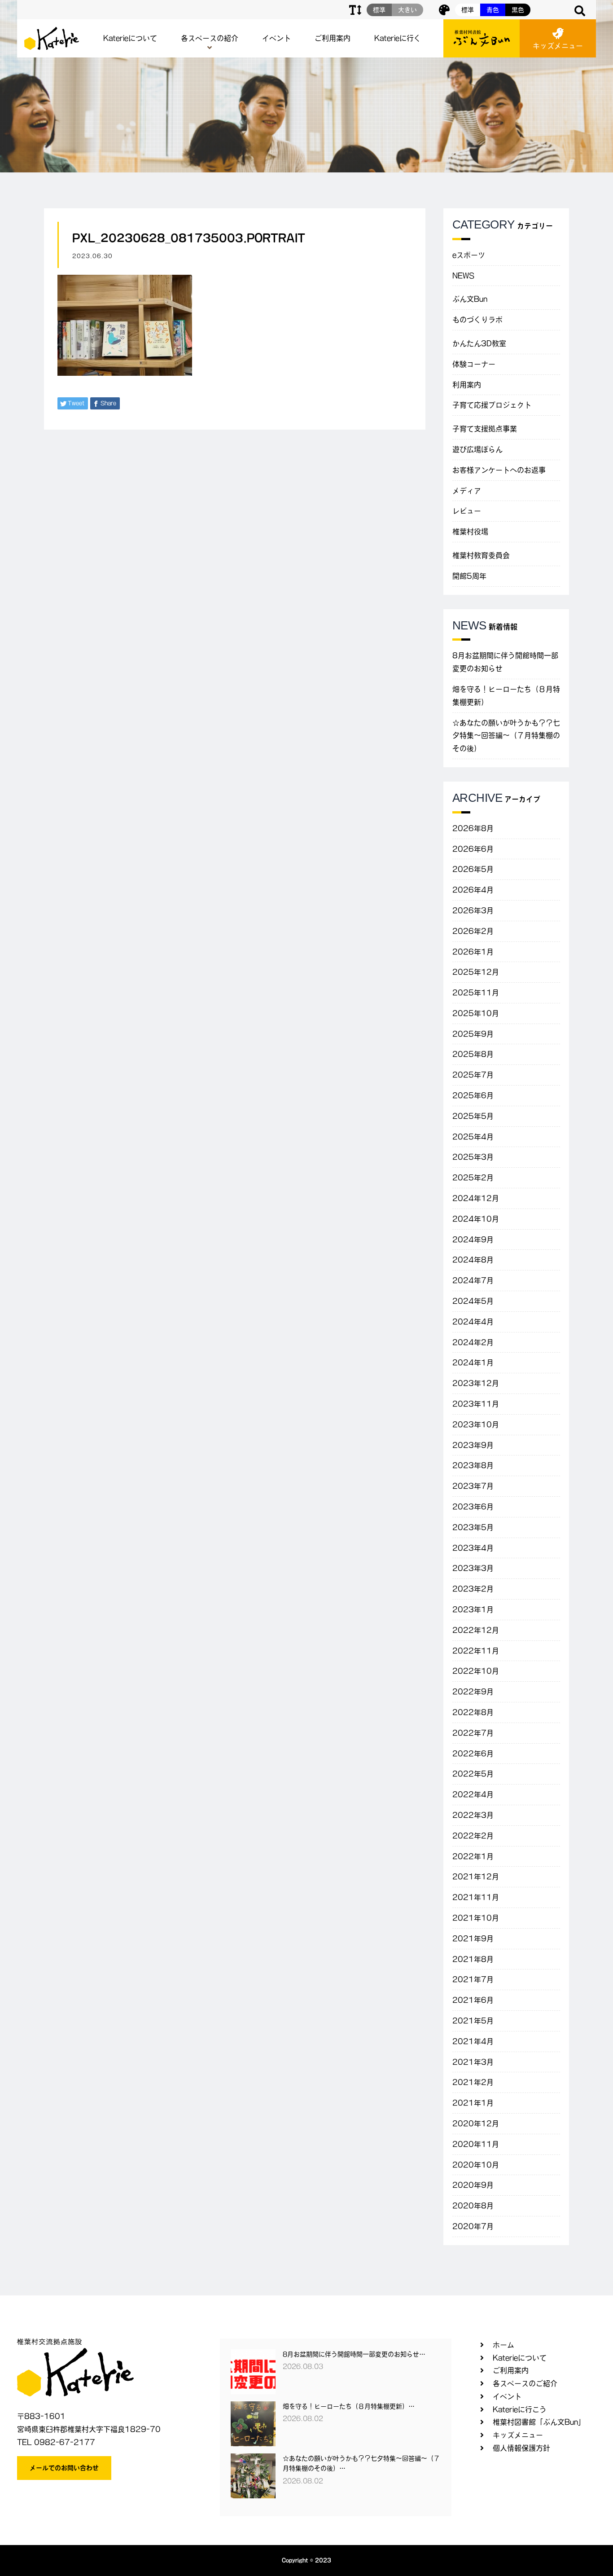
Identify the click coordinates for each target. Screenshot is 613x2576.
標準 (468, 10)
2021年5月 (473, 2021)
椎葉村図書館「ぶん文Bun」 (539, 2422)
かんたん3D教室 (479, 343)
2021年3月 (473, 2062)
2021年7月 (473, 1979)
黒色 (518, 10)
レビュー (467, 511)
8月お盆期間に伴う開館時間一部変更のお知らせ (505, 662)
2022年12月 (476, 1630)
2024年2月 (473, 1342)
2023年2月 (473, 1589)
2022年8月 (473, 1712)
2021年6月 (473, 2000)
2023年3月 (473, 1568)
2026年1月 (473, 952)
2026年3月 (473, 910)
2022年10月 (476, 1671)
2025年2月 (473, 1178)
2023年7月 (473, 1486)
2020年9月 (473, 2185)
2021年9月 (473, 1939)
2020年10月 (476, 2165)
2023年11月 (476, 1404)
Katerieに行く (398, 38)
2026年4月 (473, 890)
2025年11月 (476, 993)
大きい (407, 10)
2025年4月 (473, 1137)
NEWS (463, 276)
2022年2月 (473, 1836)
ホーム (504, 2345)
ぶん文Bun (470, 299)
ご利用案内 (333, 38)
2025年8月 (473, 1054)
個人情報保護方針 (521, 2448)
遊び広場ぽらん (477, 449)
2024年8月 (473, 1260)
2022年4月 (473, 1794)
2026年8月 (473, 828)
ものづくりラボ (477, 320)
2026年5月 (473, 869)
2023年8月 (473, 1465)
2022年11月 (476, 1651)
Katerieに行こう (520, 2409)
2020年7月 (473, 2226)
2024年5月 (473, 1301)
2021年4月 (473, 2041)
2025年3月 (473, 1157)
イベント (276, 38)
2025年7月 (473, 1075)
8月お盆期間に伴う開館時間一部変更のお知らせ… (354, 2354)
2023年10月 (476, 1424)
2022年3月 (473, 1815)
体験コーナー (474, 364)
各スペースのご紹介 (525, 2383)
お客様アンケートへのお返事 (499, 470)
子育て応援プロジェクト (492, 405)
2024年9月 (473, 1240)
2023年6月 (473, 1507)
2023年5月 (473, 1527)
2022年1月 (473, 1856)
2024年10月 (476, 1219)
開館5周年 (469, 576)
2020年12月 (476, 2123)
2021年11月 (476, 1897)
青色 (493, 10)
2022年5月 (473, 1774)
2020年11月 (476, 2144)
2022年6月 (473, 1754)
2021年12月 (476, 1877)
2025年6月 (473, 1095)
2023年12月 (476, 1383)
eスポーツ (469, 255)
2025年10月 (476, 1013)
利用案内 (467, 385)
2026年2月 (473, 931)
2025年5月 (473, 1116)
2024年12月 (476, 1198)
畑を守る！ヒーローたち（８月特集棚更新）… (349, 2406)
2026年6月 (473, 849)
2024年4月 (473, 1322)
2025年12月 (476, 972)
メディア (467, 491)
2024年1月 (473, 1363)
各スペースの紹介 (210, 38)
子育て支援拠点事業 (485, 429)
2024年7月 (473, 1280)
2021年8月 (473, 1959)
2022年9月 (473, 1692)
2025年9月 (473, 1034)
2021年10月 (476, 1918)
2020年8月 (473, 2206)
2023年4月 (473, 1548)
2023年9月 (473, 1445)
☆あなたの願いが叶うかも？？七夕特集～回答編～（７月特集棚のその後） (506, 736)
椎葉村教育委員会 (481, 555)
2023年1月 (473, 1609)
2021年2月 (473, 2082)
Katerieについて (130, 38)
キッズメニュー (558, 46)
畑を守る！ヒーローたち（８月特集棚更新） (506, 696)
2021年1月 (473, 2103)
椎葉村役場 (470, 532)
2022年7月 (473, 1733)
